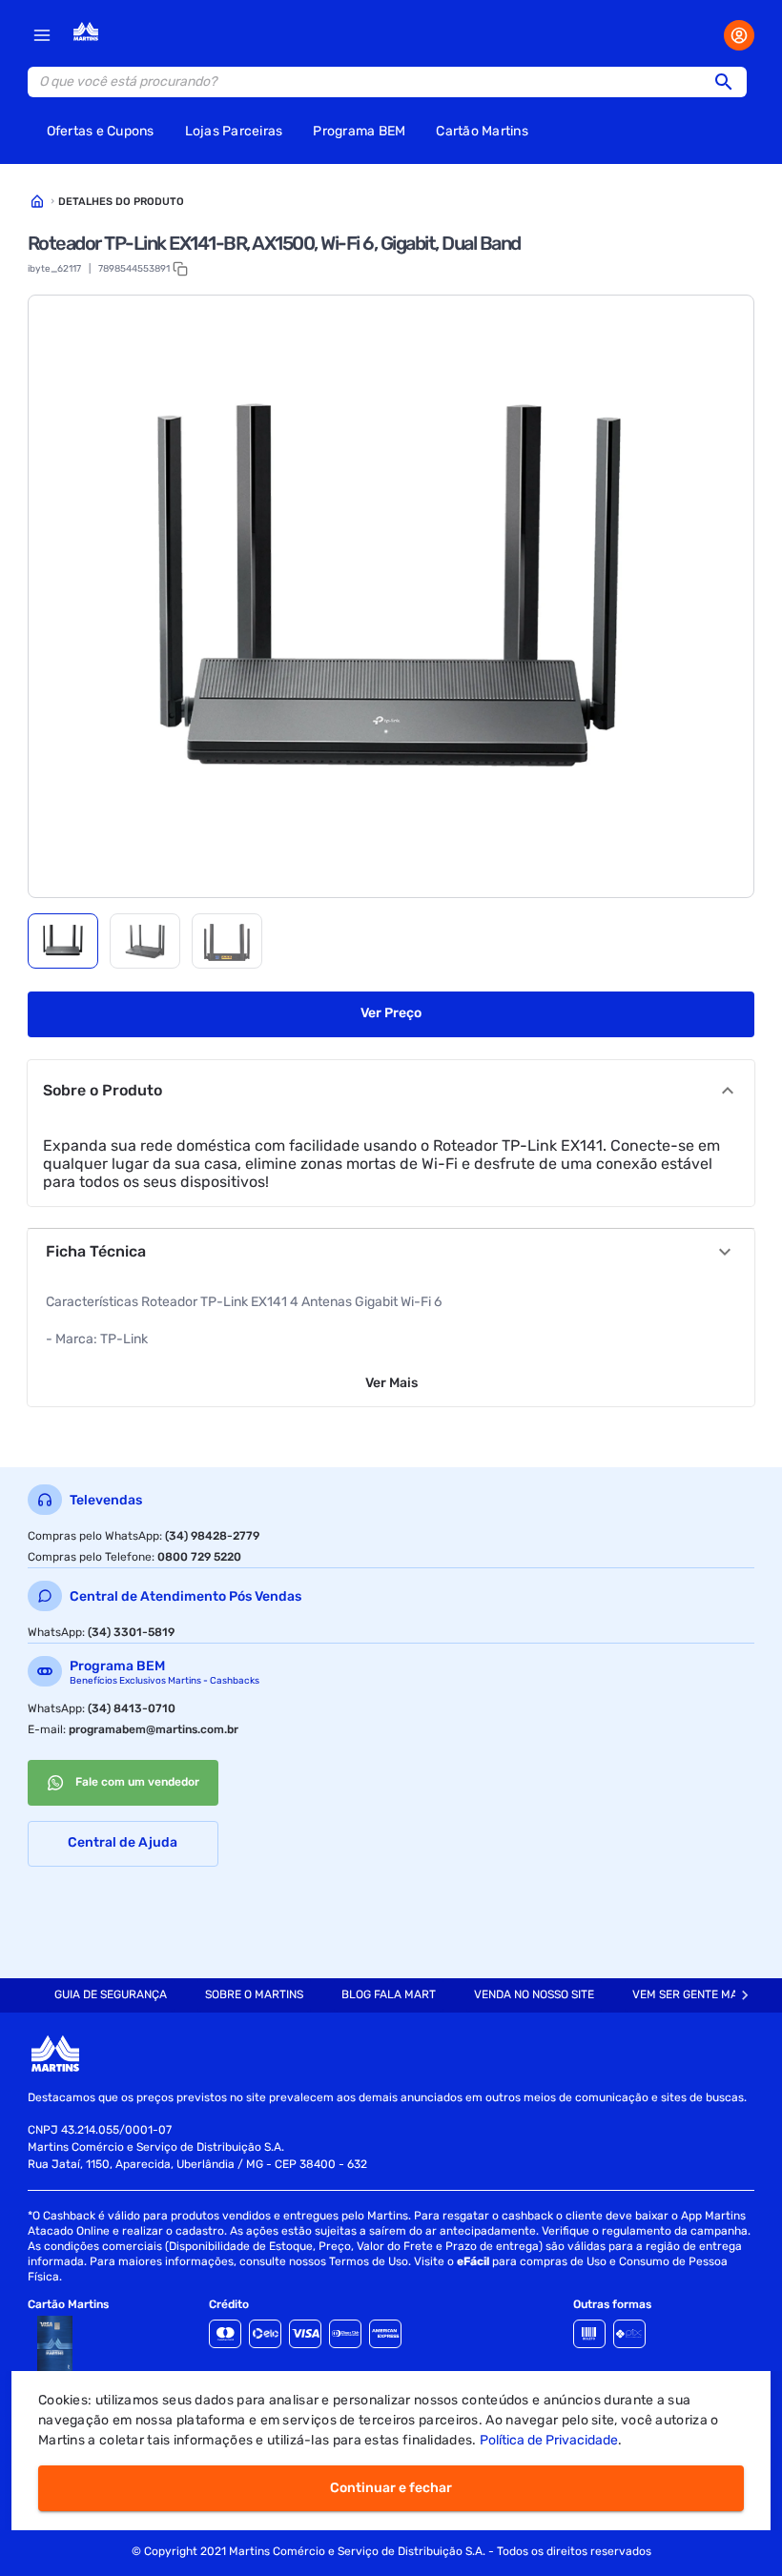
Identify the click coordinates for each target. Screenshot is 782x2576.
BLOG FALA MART (389, 1994)
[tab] (63, 941)
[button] (730, 82)
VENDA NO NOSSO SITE (534, 1994)
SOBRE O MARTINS (254, 1994)
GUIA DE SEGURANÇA (111, 1994)
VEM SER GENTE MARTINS (701, 1994)
